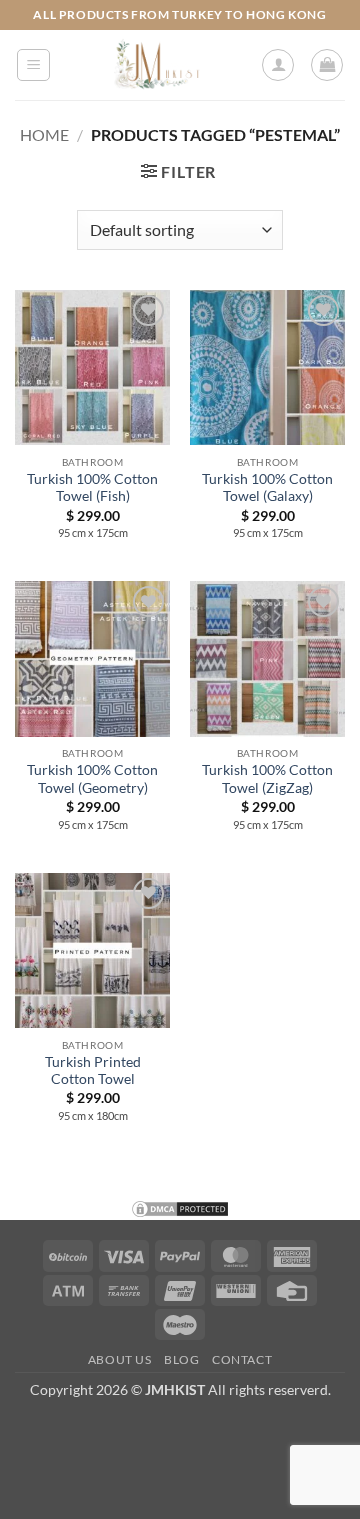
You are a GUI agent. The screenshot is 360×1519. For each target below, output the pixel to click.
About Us (120, 1359)
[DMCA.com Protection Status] (180, 1206)
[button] (33, 65)
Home (44, 134)
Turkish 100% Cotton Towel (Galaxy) (267, 488)
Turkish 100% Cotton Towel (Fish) (92, 488)
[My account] (278, 65)
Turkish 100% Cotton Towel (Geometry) (92, 779)
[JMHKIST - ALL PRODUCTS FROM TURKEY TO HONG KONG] (155, 65)
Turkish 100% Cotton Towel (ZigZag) (267, 779)
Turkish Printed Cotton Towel (93, 1071)
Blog (181, 1359)
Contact (242, 1359)
